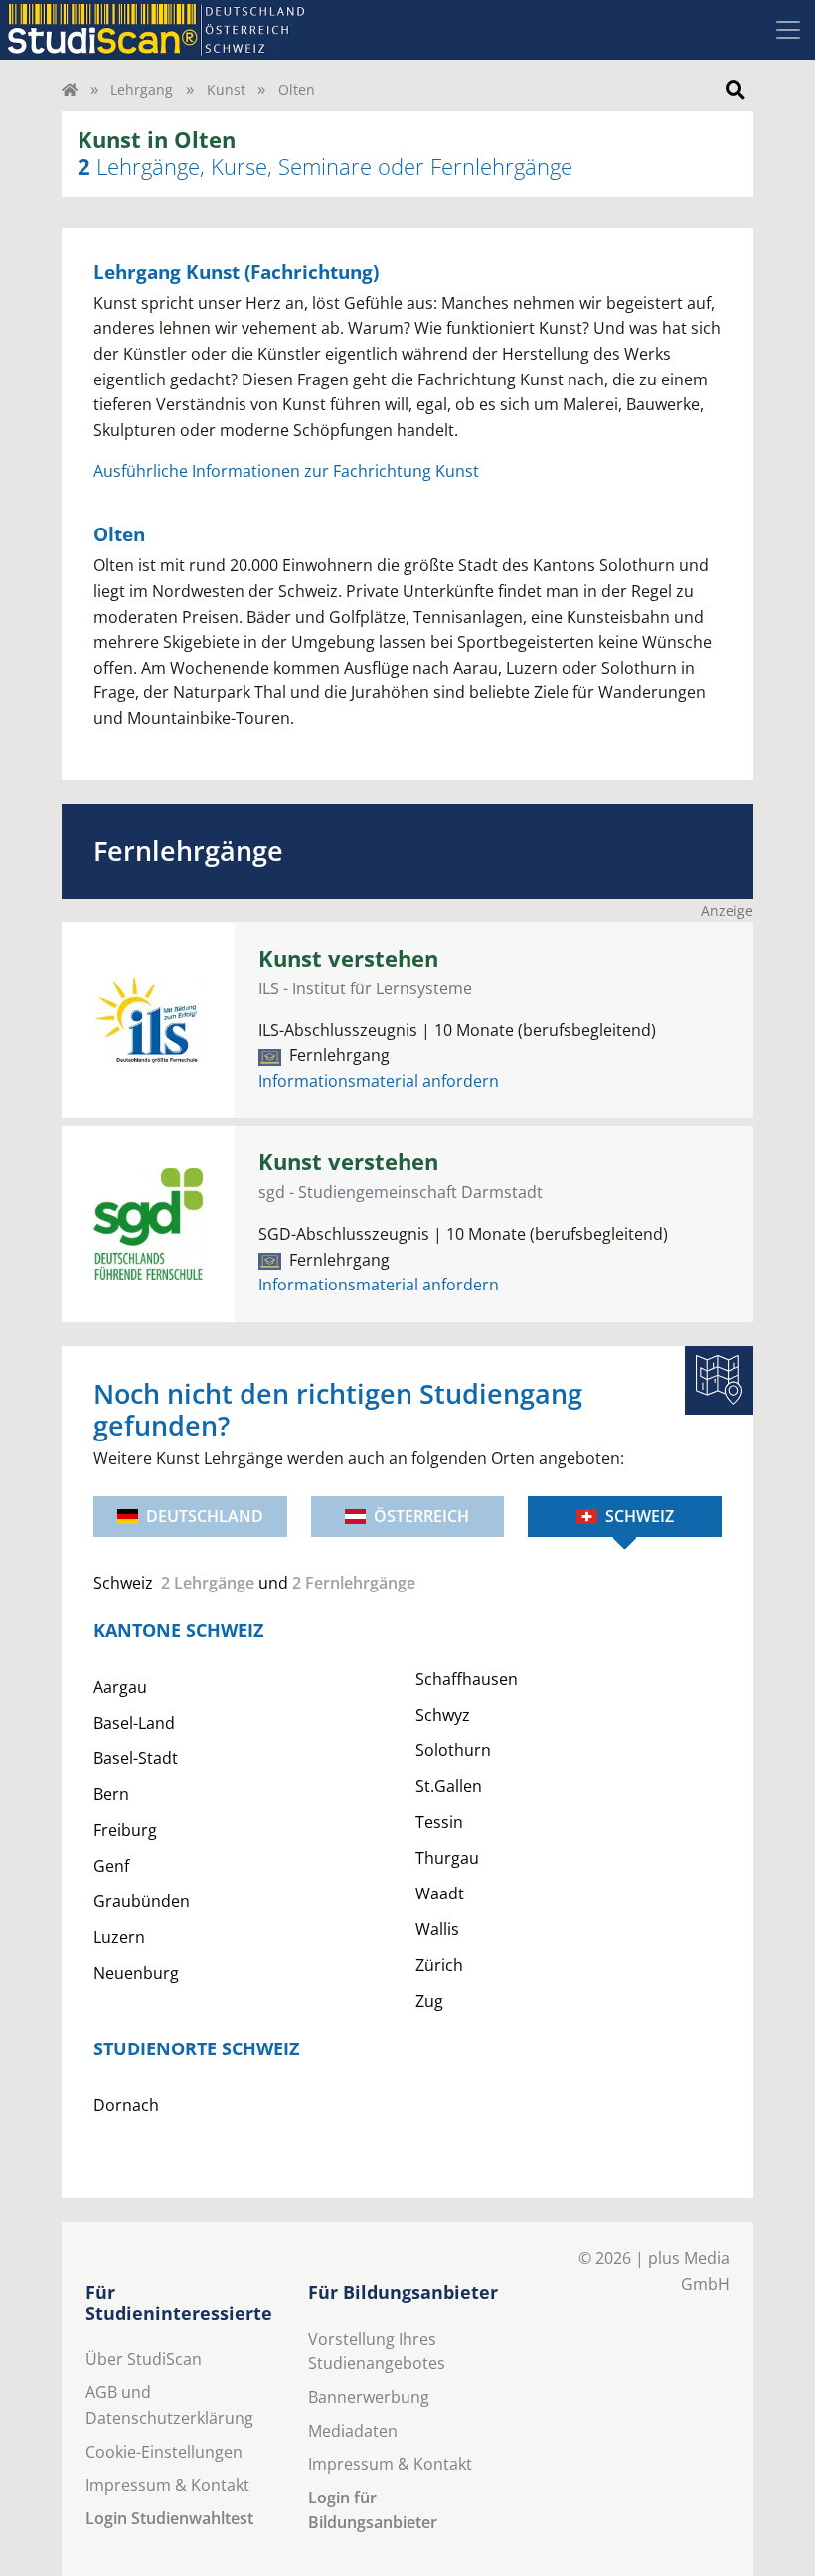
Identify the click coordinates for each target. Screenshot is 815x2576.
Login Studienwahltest (169, 2518)
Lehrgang (142, 90)
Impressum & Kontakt (167, 2485)
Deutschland (205, 1516)
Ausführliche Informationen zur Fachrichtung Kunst (286, 471)
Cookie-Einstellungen (164, 2452)
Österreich (421, 1516)
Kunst (226, 90)
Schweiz (640, 1516)
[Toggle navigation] (788, 30)
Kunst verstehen (348, 958)
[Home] (70, 90)
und (254, 1583)
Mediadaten (353, 2431)
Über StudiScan (144, 2359)
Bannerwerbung (369, 2397)
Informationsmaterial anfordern (379, 1081)
